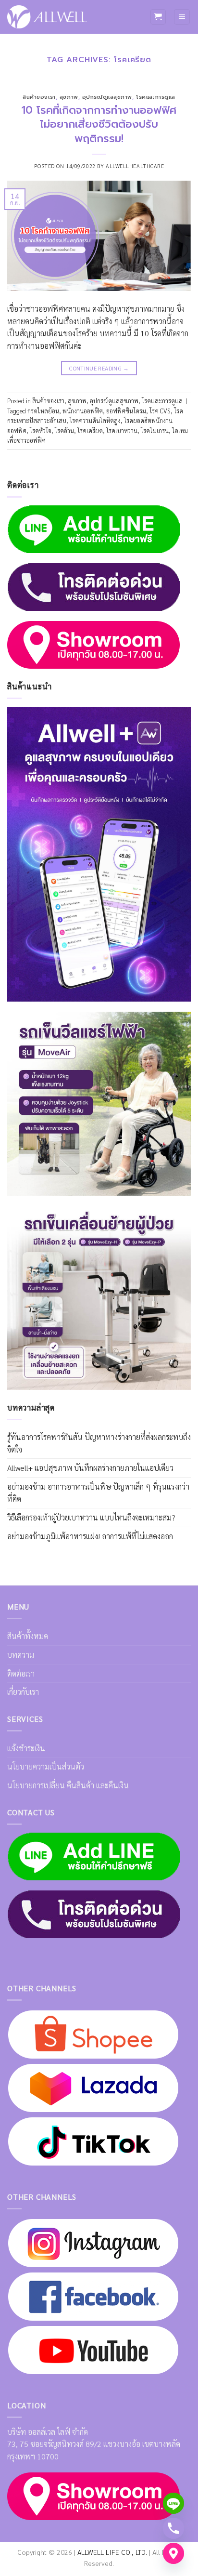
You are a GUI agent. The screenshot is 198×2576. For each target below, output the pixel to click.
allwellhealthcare (135, 166)
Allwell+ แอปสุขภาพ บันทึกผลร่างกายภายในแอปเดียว (90, 1468)
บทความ (21, 1655)
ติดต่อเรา (21, 1673)
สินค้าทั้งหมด (28, 1636)
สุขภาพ (69, 97)
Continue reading (99, 368)
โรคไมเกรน (155, 430)
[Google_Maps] (173, 2553)
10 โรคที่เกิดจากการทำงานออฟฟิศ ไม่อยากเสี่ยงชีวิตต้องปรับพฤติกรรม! (99, 124)
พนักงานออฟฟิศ (83, 411)
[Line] (173, 2503)
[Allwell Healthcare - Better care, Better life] (47, 17)
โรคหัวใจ (41, 430)
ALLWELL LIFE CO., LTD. (112, 2552)
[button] (158, 17)
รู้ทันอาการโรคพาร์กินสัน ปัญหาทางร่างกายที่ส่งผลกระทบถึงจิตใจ (99, 1443)
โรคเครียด (90, 430)
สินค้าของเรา (39, 97)
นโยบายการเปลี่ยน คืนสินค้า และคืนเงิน (68, 1785)
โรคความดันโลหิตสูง (95, 420)
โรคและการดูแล (156, 97)
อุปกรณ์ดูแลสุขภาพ (107, 97)
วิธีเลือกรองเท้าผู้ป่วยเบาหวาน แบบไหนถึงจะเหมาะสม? (91, 1517)
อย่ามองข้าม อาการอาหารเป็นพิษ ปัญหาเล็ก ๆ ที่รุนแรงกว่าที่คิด (98, 1493)
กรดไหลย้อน (43, 411)
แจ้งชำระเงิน (26, 1748)
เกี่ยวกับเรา (23, 1692)
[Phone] (173, 2528)
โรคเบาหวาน (122, 430)
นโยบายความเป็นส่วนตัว (46, 1766)
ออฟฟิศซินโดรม (126, 411)
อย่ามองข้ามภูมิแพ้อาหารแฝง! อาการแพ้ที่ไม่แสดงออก (90, 1536)
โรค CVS (160, 411)
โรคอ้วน (64, 430)
